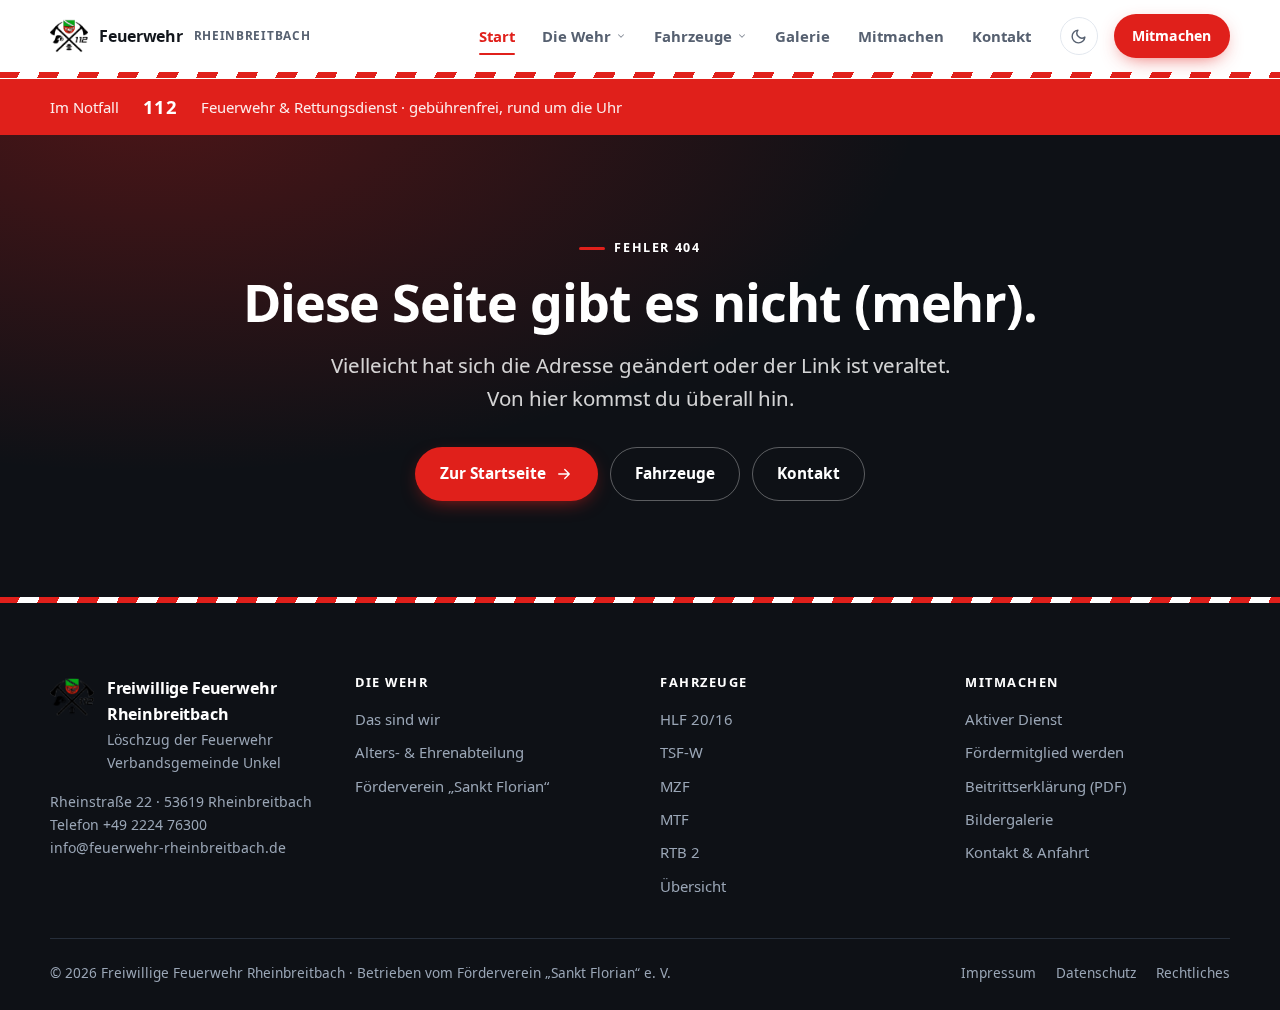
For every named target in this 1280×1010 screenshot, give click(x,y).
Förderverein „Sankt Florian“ (452, 786)
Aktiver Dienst (1013, 719)
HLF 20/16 (696, 719)
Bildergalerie (1009, 819)
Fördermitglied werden (1044, 752)
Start (497, 36)
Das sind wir (397, 719)
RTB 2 (680, 852)
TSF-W (681, 752)
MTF (674, 819)
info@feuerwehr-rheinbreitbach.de (168, 847)
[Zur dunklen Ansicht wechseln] (1079, 36)
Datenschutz (1096, 972)
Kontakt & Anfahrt (1027, 852)
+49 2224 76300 (155, 824)
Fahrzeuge (693, 36)
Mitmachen (901, 36)
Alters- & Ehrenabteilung (439, 752)
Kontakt (1001, 36)
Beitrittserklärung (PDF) (1045, 786)
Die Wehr (576, 36)
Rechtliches (1193, 972)
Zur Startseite (493, 473)
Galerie (802, 36)
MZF (675, 786)
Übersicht (693, 886)
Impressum (998, 972)
